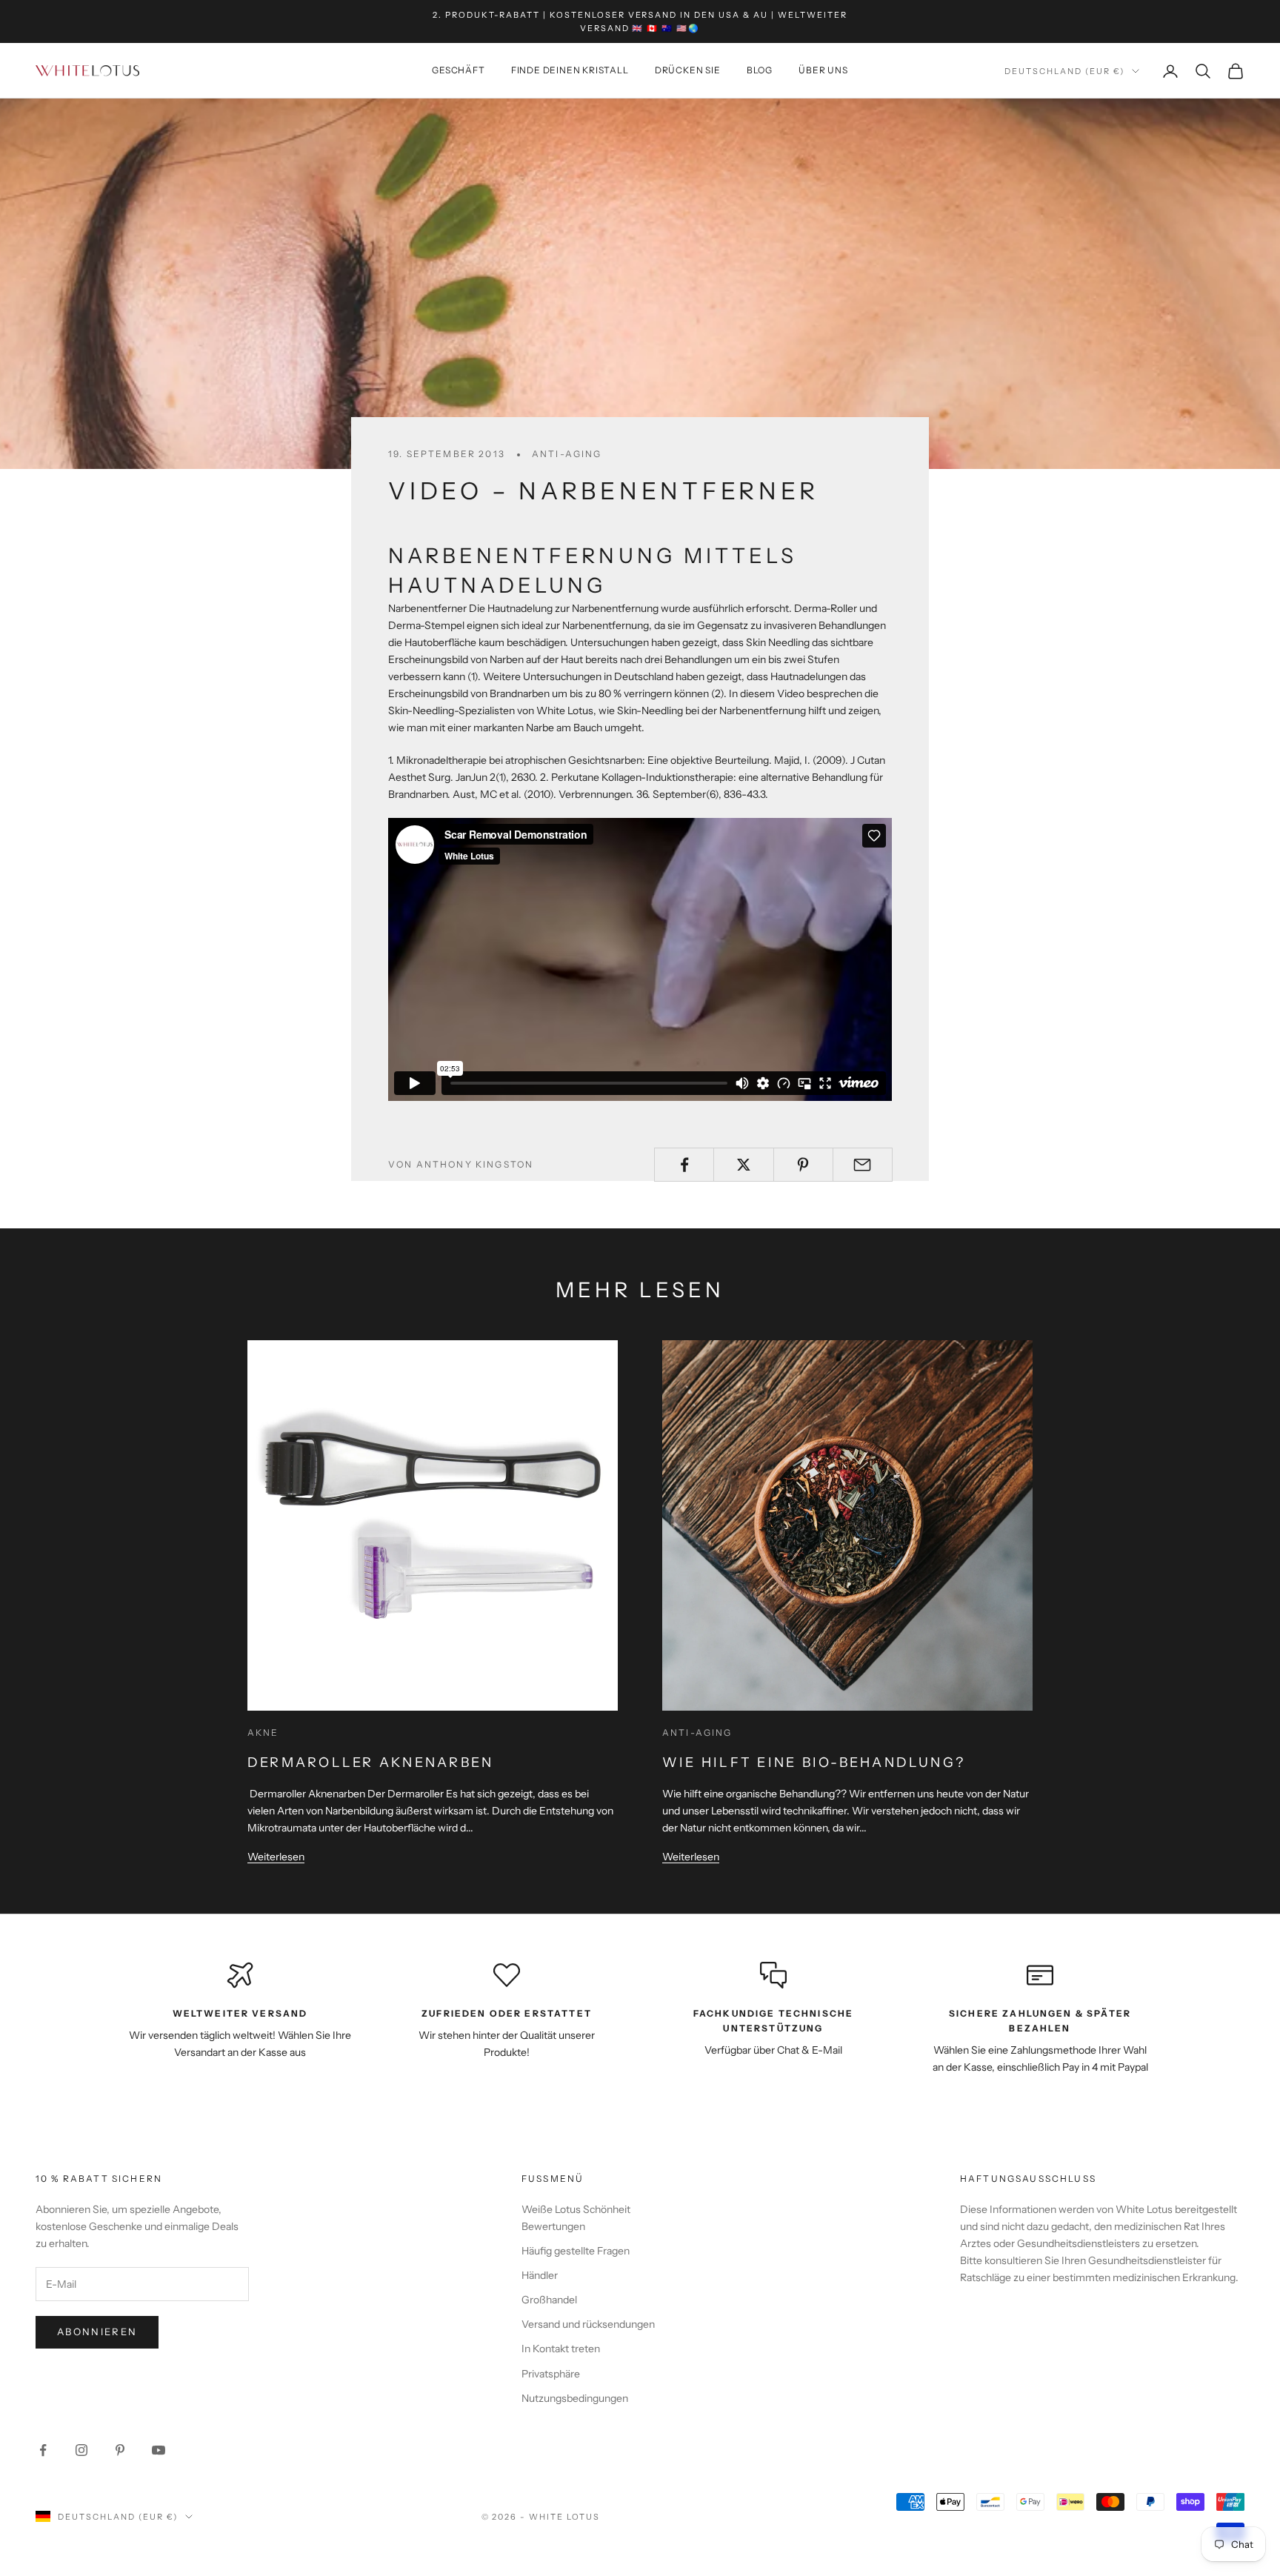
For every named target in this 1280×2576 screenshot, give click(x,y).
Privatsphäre (551, 2374)
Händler (540, 2275)
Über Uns (823, 71)
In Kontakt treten (561, 2349)
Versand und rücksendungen (588, 2324)
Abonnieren (97, 2332)
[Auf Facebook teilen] (684, 1165)
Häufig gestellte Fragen (576, 2251)
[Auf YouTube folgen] (159, 2450)
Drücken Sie (688, 71)
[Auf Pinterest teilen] (803, 1165)
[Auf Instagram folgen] (81, 2450)
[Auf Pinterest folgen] (120, 2450)
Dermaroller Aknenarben (370, 1763)
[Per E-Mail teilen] (863, 1165)
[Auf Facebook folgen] (43, 2450)
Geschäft (458, 71)
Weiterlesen (276, 1857)
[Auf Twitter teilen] (743, 1165)
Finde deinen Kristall (570, 71)
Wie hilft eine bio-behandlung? (814, 1763)
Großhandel (549, 2300)
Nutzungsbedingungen (575, 2398)
